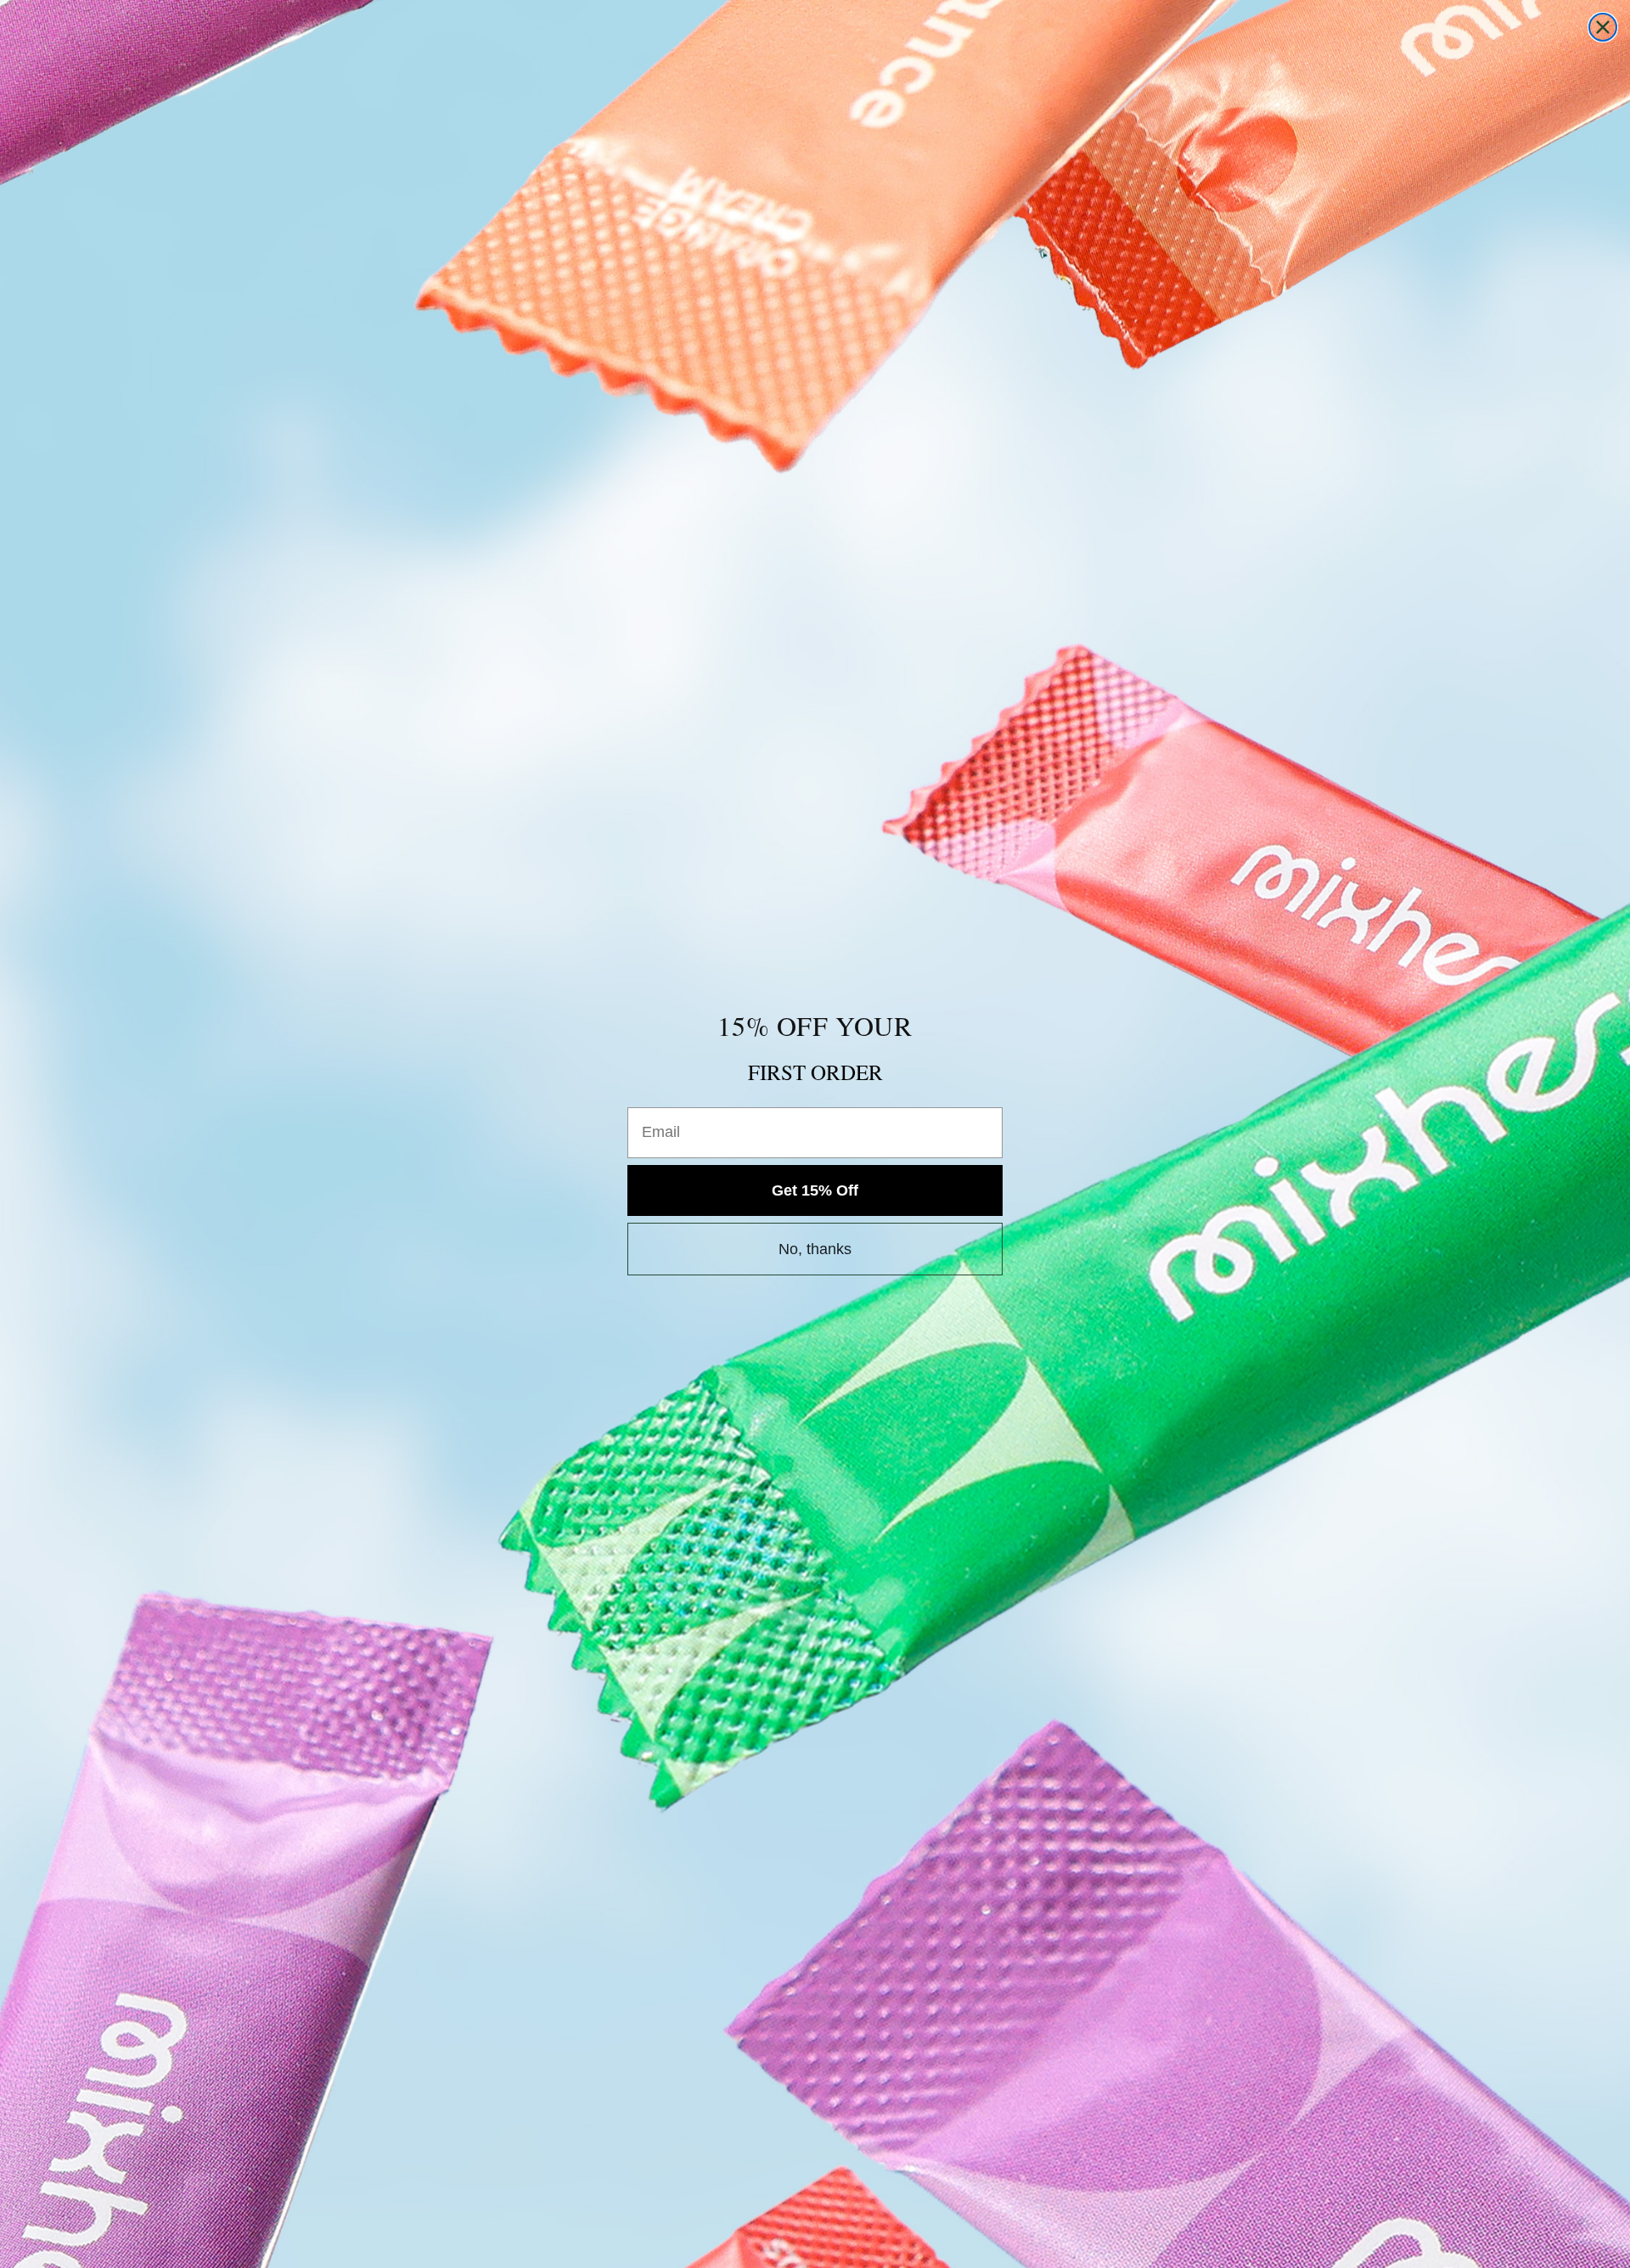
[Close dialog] (1603, 27)
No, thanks (815, 1249)
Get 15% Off (815, 1190)
